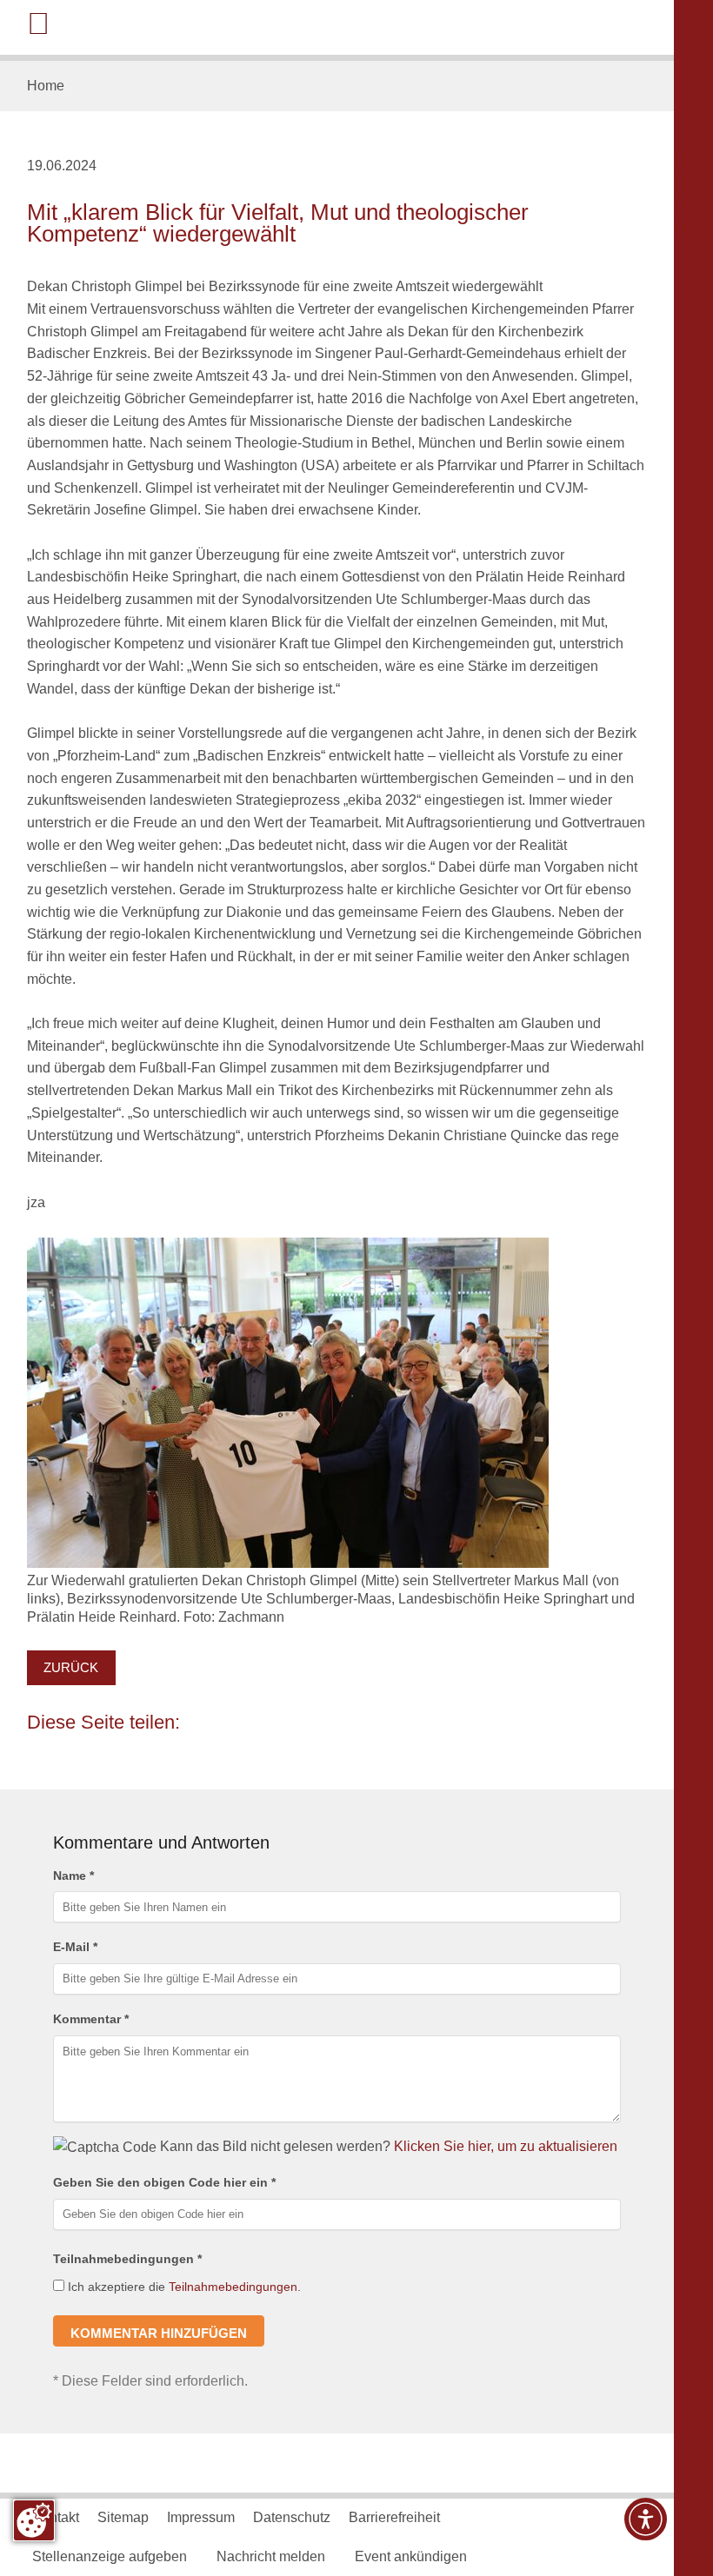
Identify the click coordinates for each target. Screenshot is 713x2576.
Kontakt (56, 2517)
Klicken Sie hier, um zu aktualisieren (506, 2146)
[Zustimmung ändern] (34, 2520)
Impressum (201, 2517)
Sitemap (123, 2517)
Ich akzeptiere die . (183, 2287)
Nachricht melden (271, 2556)
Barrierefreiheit (394, 2517)
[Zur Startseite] (582, 26)
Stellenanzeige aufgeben (110, 2556)
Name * (73, 1876)
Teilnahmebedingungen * (127, 2259)
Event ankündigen (411, 2556)
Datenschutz (292, 2517)
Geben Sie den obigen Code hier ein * (164, 2182)
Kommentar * (91, 2019)
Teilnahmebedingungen (233, 2287)
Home (46, 85)
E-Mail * (75, 1947)
